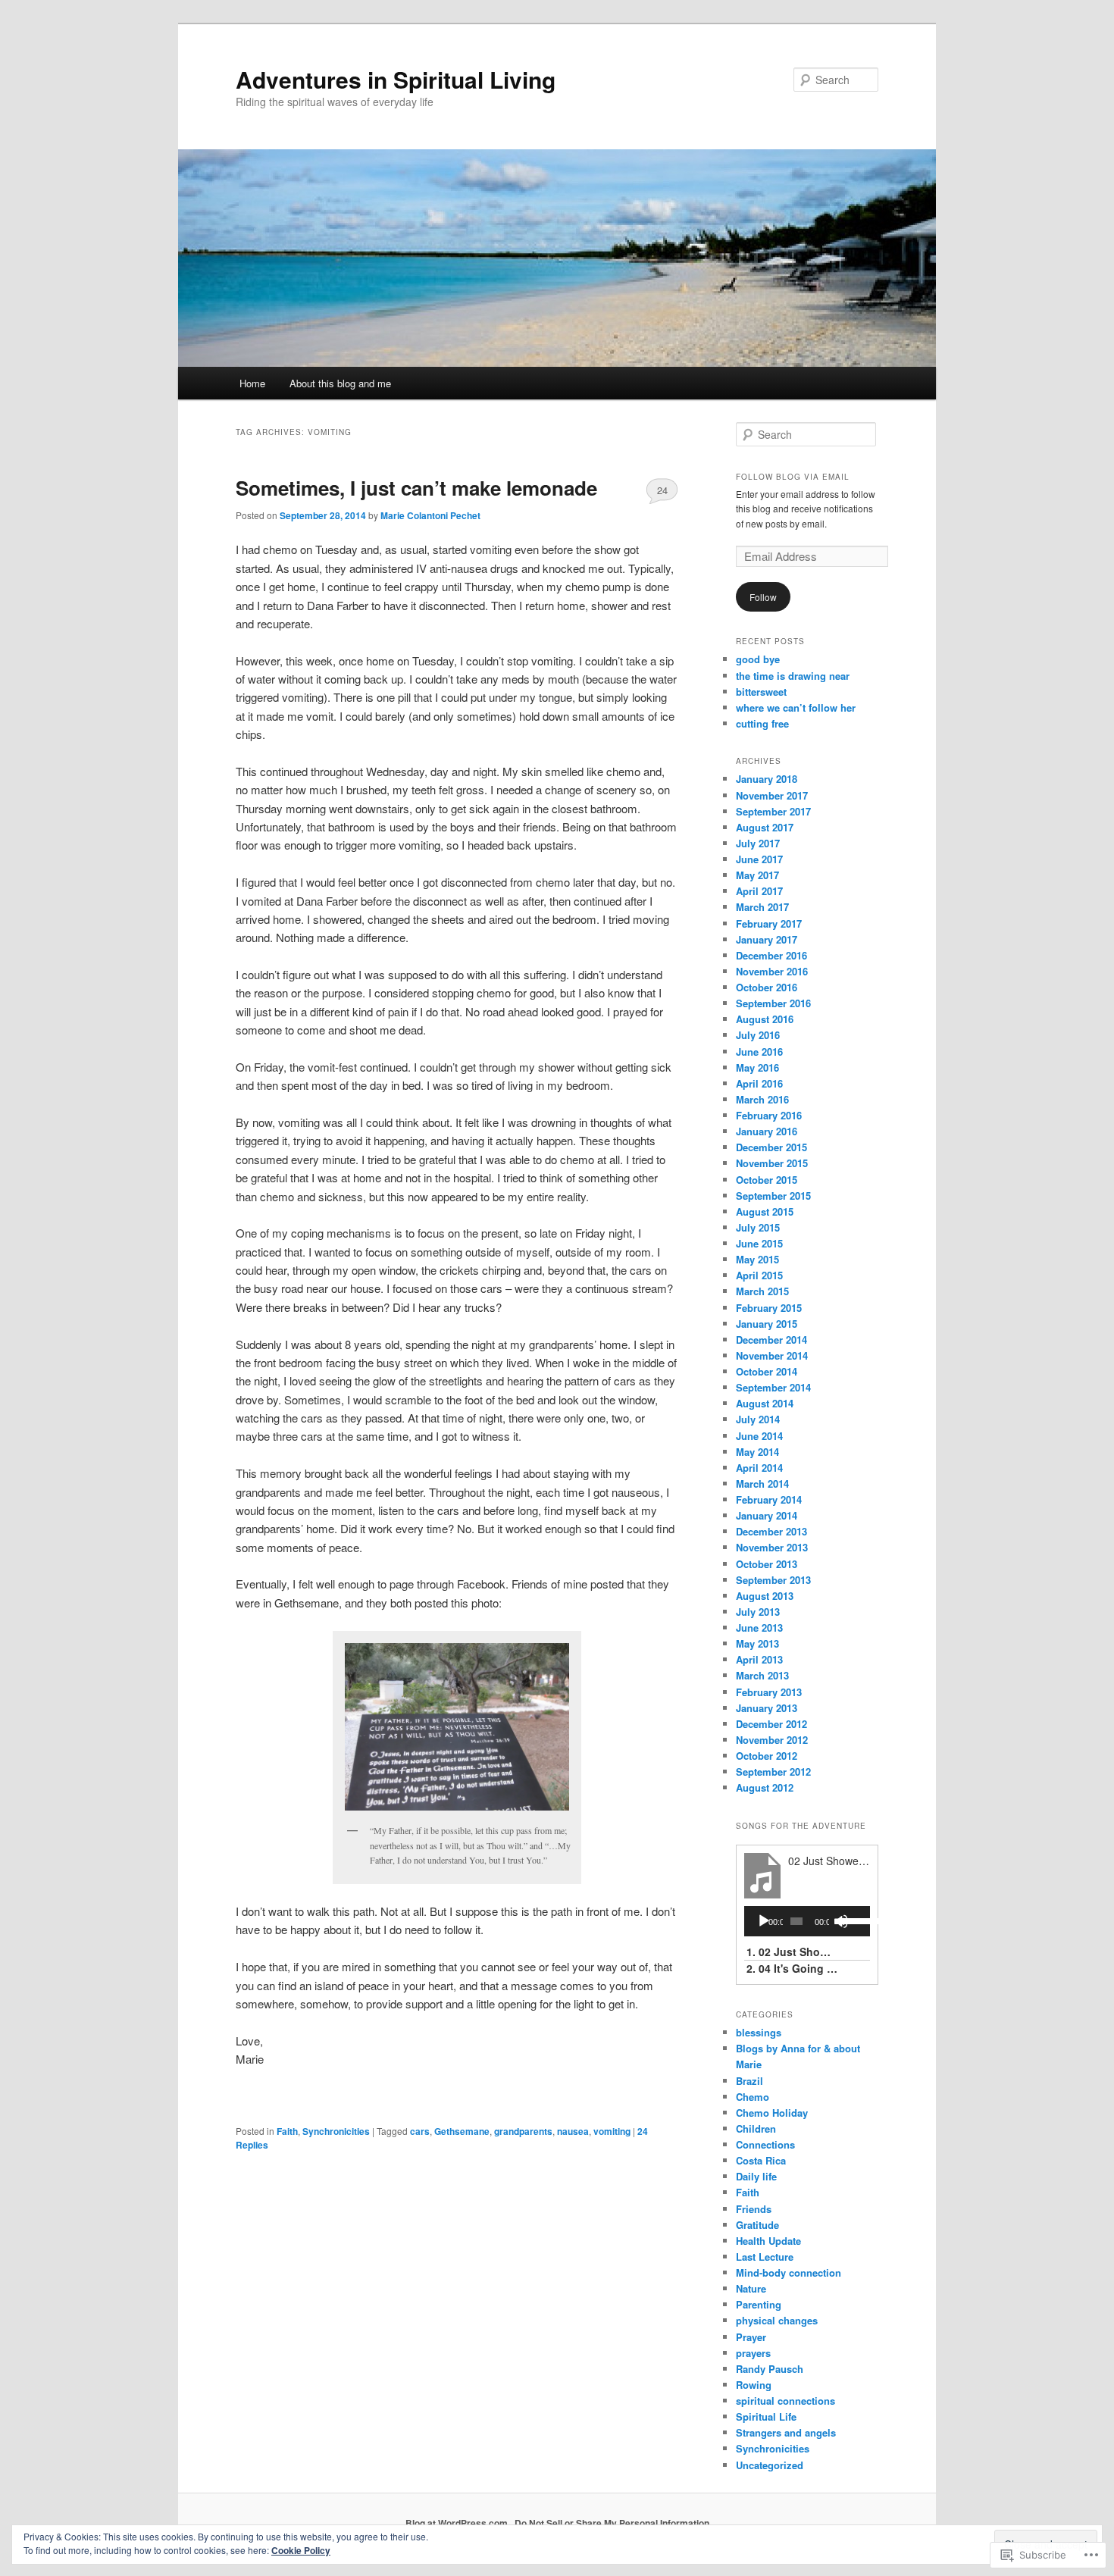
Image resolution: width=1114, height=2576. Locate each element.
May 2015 (757, 1259)
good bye (758, 659)
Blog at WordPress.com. (458, 2523)
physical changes (777, 2320)
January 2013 (767, 1708)
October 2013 (767, 1564)
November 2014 (772, 1355)
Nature (751, 2288)
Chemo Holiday (772, 2113)
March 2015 (762, 1291)
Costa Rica (761, 2160)
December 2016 (771, 955)
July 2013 (758, 1612)
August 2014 (765, 1403)
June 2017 (759, 859)
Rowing (754, 2385)
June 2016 (759, 1052)
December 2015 (771, 1147)
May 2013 (757, 1643)
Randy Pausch (770, 2369)
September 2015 (773, 1196)
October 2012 (767, 1756)
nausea (573, 2131)
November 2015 (772, 1163)
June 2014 (759, 1436)
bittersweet (761, 692)
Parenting (759, 2304)
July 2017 (758, 843)
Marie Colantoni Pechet (430, 515)
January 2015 (767, 1324)
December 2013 (771, 1531)
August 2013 (765, 1596)
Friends (754, 2209)
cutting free (762, 723)
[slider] (852, 1920)
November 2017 (772, 795)
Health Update (768, 2241)
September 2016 (773, 1003)
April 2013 (759, 1659)
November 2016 (772, 971)
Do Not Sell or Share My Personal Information (612, 2523)
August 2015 (765, 1211)
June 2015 (759, 1243)
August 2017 (765, 827)
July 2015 (758, 1227)
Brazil (749, 2081)
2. (792, 1968)
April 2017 (759, 891)
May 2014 (757, 1452)
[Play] (764, 1921)
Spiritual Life (766, 2416)
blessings (759, 2032)
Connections (765, 2144)
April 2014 (759, 1468)
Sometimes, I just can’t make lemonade (416, 488)
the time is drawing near (793, 676)
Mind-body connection (789, 2272)
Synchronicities (336, 2131)
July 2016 (758, 1035)
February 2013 (769, 1692)
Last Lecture (765, 2257)
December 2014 (771, 1340)
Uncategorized (770, 2465)
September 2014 (773, 1387)
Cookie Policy (301, 2550)
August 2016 (765, 1019)
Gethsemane (462, 2131)
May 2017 (757, 875)
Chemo (753, 2097)
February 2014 (769, 1499)
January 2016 (767, 1131)
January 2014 (767, 1515)
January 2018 (767, 779)
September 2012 (773, 1772)
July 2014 (758, 1419)
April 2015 (759, 1275)
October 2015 (767, 1180)
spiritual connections (785, 2401)
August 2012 (765, 1787)
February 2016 (769, 1115)
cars (420, 2131)
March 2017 (762, 907)
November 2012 (772, 1740)
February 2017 (769, 923)
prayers (753, 2353)
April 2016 (759, 1083)
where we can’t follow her (796, 707)
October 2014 (767, 1371)
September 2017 (773, 811)
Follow (763, 597)
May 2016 (757, 1067)
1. (792, 1952)
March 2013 (762, 1675)
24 (662, 490)
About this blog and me (340, 383)
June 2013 (759, 1628)
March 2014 (762, 1484)
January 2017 (767, 939)
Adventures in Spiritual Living (396, 79)
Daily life (756, 2176)
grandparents (523, 2131)
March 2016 (762, 1099)
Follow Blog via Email (793, 477)
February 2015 (769, 1308)
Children (756, 2128)
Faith (287, 2131)
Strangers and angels (786, 2432)
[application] (807, 1921)
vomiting (612, 2131)
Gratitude (757, 2225)
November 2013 (772, 1547)
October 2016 (767, 987)
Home (252, 383)
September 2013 (773, 1580)
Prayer (751, 2337)
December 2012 (771, 1724)
